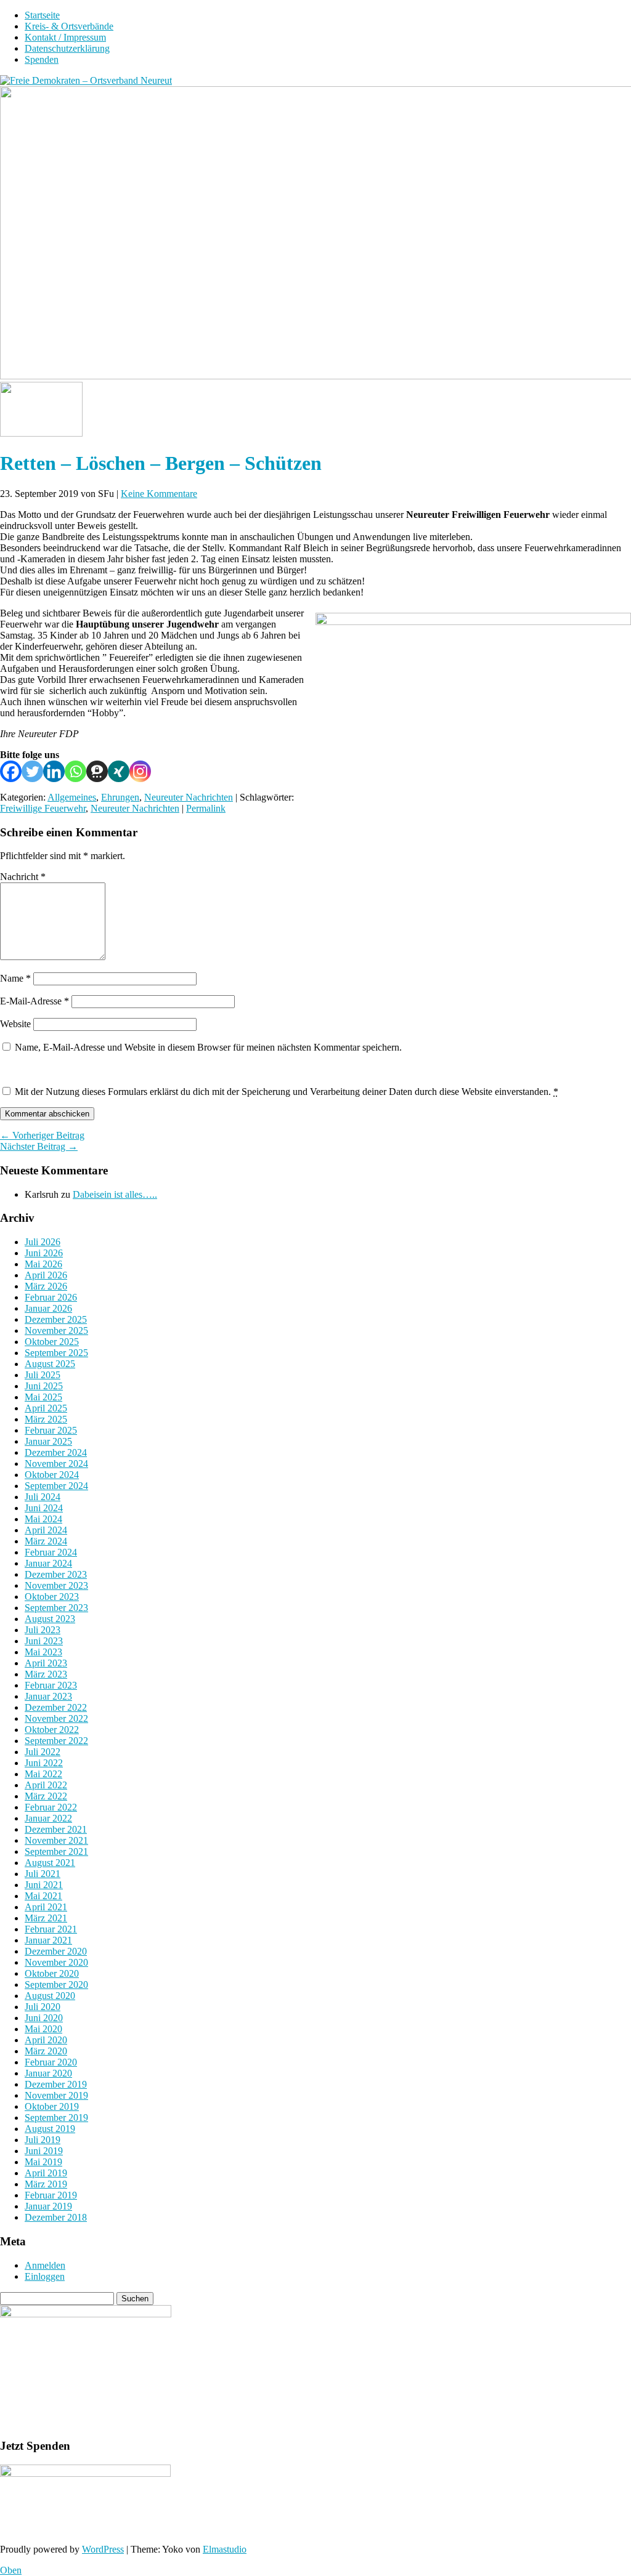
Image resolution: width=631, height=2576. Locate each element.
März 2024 (46, 1541)
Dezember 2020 (56, 1951)
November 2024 (56, 1464)
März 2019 (46, 2184)
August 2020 (50, 1996)
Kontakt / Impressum (65, 37)
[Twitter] (32, 771)
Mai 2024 (43, 1519)
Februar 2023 (51, 1685)
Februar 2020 (51, 2062)
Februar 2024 (51, 1552)
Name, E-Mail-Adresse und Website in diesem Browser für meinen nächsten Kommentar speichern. (208, 1047)
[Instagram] (140, 771)
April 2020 (46, 2040)
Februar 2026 (51, 1297)
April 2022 (46, 1785)
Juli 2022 (43, 1752)
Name (15, 978)
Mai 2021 (43, 1896)
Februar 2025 (51, 1430)
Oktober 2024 (52, 1475)
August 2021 (50, 1863)
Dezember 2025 (56, 1319)
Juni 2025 (44, 1386)
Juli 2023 (43, 1630)
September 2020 (56, 1984)
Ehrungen (120, 797)
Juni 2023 (44, 1641)
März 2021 (46, 1918)
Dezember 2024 (56, 1452)
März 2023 (46, 1674)
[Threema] (97, 771)
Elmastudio (225, 2549)
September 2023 (56, 1608)
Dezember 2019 (56, 2084)
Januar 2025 (48, 1441)
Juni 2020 (44, 2018)
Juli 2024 (43, 1497)
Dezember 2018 (56, 2217)
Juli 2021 (43, 1874)
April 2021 (46, 1907)
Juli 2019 (43, 2140)
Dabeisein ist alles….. (115, 1194)
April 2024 (46, 1530)
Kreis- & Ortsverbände (69, 26)
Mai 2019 (43, 2162)
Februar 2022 (51, 1807)
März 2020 (46, 2051)
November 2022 (56, 1718)
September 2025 (56, 1353)
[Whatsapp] (75, 771)
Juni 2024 (44, 1508)
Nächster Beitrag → (39, 1146)
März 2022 (46, 1796)
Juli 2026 (43, 1242)
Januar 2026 (48, 1308)
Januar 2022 (48, 1818)
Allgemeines (72, 797)
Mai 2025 (43, 1397)
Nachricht (23, 877)
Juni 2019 (44, 2151)
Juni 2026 (44, 1253)
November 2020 (56, 1962)
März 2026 (46, 1286)
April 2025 (46, 1408)
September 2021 (56, 1851)
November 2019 (56, 2095)
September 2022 (56, 1741)
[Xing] (119, 771)
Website (15, 1024)
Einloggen (45, 2276)
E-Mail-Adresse (35, 1001)
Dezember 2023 (56, 1574)
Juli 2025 (43, 1375)
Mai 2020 (43, 2029)
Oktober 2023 (52, 1597)
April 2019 (46, 2173)
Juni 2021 (44, 1885)
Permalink (206, 808)
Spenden (42, 59)
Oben (11, 2570)
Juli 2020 (43, 2007)
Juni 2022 (44, 1763)
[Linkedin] (54, 771)
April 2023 (46, 1663)
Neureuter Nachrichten (189, 797)
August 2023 (50, 1619)
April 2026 (46, 1275)
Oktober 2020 (52, 1973)
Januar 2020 (48, 2073)
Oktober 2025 (52, 1342)
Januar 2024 (48, 1563)
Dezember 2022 (56, 1707)
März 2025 (46, 1419)
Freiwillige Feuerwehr (43, 808)
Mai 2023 (43, 1652)
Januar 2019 (48, 2206)
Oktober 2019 (52, 2106)
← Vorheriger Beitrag (42, 1135)
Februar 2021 (51, 1929)
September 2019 (56, 2118)
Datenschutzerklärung (67, 48)
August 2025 (50, 1364)
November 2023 (56, 1585)
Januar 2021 (48, 1940)
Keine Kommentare (159, 494)
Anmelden (45, 2265)
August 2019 (50, 2129)
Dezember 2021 (56, 1829)
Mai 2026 (43, 1264)
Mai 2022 (43, 1774)
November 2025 (56, 1330)
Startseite (42, 15)
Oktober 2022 (52, 1730)
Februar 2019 (51, 2195)
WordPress (103, 2549)
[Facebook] (11, 771)
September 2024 (56, 1486)
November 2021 (56, 1840)
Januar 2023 (48, 1696)
